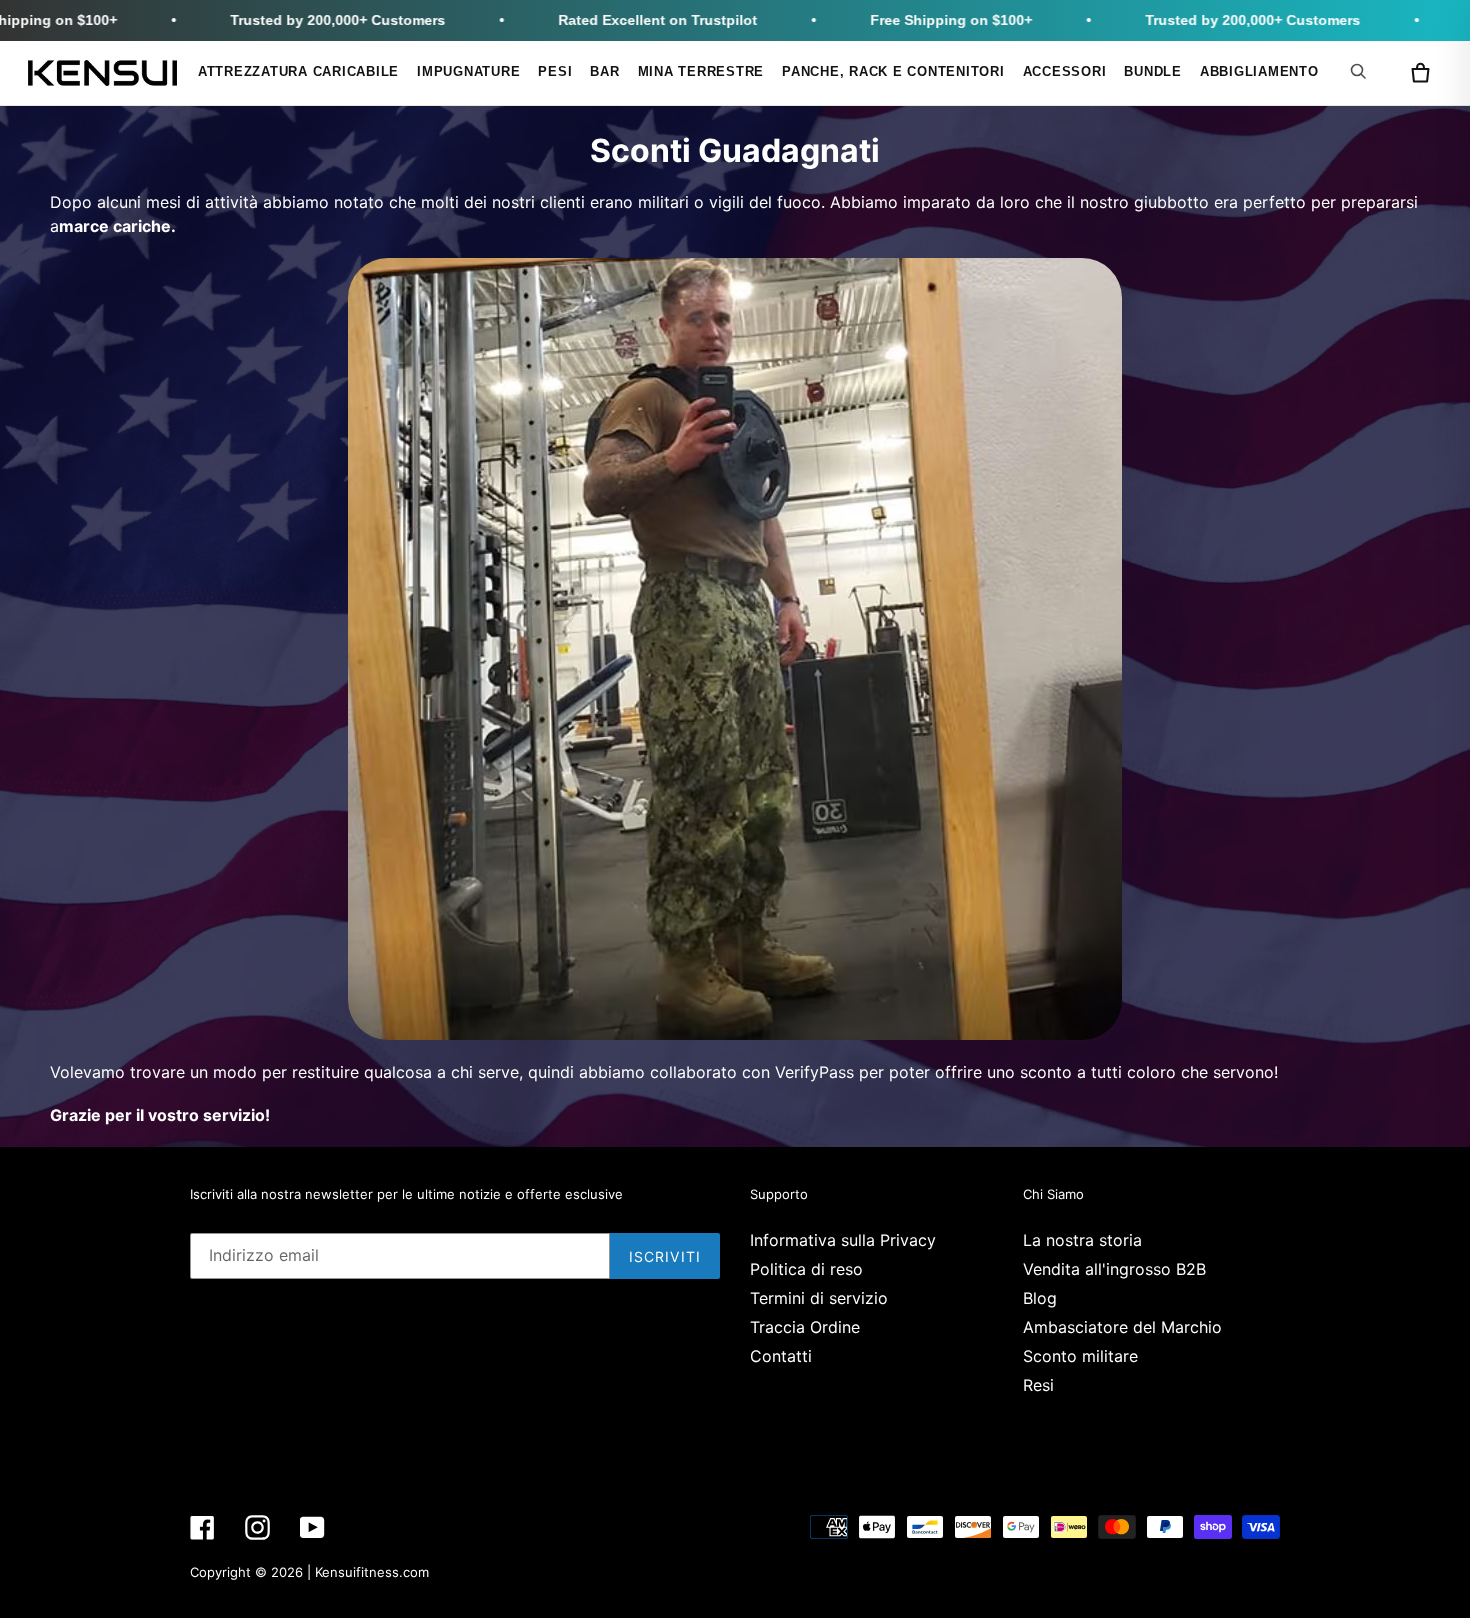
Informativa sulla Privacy (843, 1240)
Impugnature (468, 72)
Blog (1040, 1298)
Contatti (781, 1356)
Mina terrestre (701, 72)
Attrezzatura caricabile (298, 72)
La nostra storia (1082, 1240)
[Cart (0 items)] (1420, 73)
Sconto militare (1080, 1356)
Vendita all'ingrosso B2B (1114, 1269)
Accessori (1065, 72)
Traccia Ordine (805, 1327)
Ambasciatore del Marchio (1122, 1327)
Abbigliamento (1259, 72)
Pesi (555, 72)
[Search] (1362, 71)
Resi (1038, 1385)
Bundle (1153, 72)
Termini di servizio (819, 1298)
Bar (604, 72)
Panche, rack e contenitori (893, 72)
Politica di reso (806, 1269)
